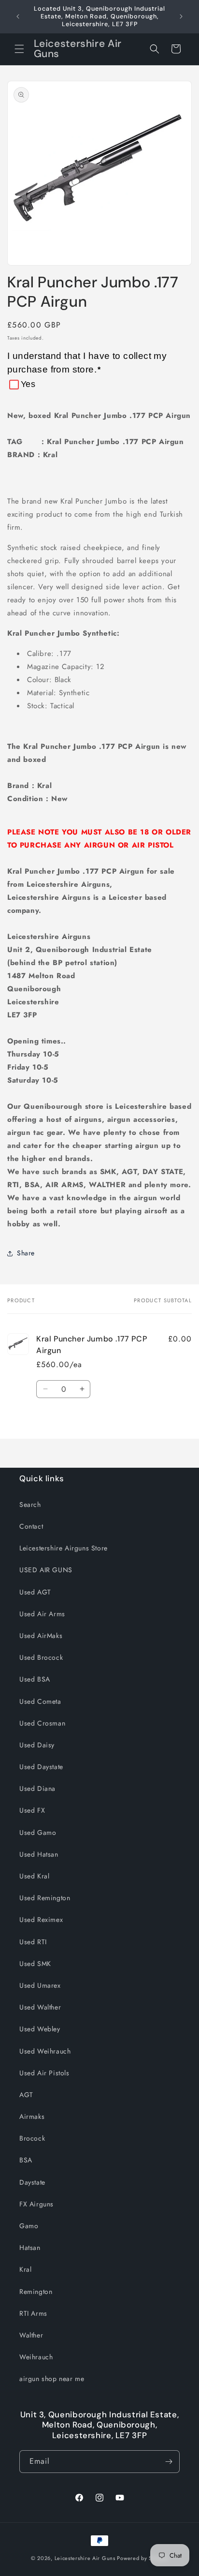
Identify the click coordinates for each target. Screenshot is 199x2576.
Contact (31, 1526)
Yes (28, 384)
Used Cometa (40, 1701)
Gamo (29, 2226)
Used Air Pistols (44, 2073)
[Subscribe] (169, 2462)
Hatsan (30, 2248)
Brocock (32, 2138)
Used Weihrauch (45, 2051)
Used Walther (40, 2007)
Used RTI (33, 1942)
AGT (26, 2095)
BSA (26, 2160)
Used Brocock (41, 1657)
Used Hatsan (39, 1854)
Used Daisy (37, 1745)
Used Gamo (38, 1832)
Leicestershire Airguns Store (64, 1548)
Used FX (32, 1810)
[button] (19, 49)
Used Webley (40, 2029)
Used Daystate (41, 1767)
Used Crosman (42, 1723)
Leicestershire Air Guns (85, 2558)
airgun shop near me (52, 2379)
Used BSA (35, 1679)
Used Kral (34, 1876)
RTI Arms (33, 2313)
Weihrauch (36, 2357)
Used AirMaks (41, 1636)
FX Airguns (36, 2204)
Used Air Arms (42, 1614)
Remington (36, 2292)
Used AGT (35, 1592)
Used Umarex (40, 1985)
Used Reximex (41, 1920)
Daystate (32, 2182)
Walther (31, 2335)
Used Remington (45, 1898)
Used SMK (35, 1964)
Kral (25, 2269)
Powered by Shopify (142, 2558)
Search (30, 1504)
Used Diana (37, 1788)
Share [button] (26, 1253)
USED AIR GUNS (46, 1570)
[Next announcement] (181, 16)
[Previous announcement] (18, 16)
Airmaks (32, 2116)
